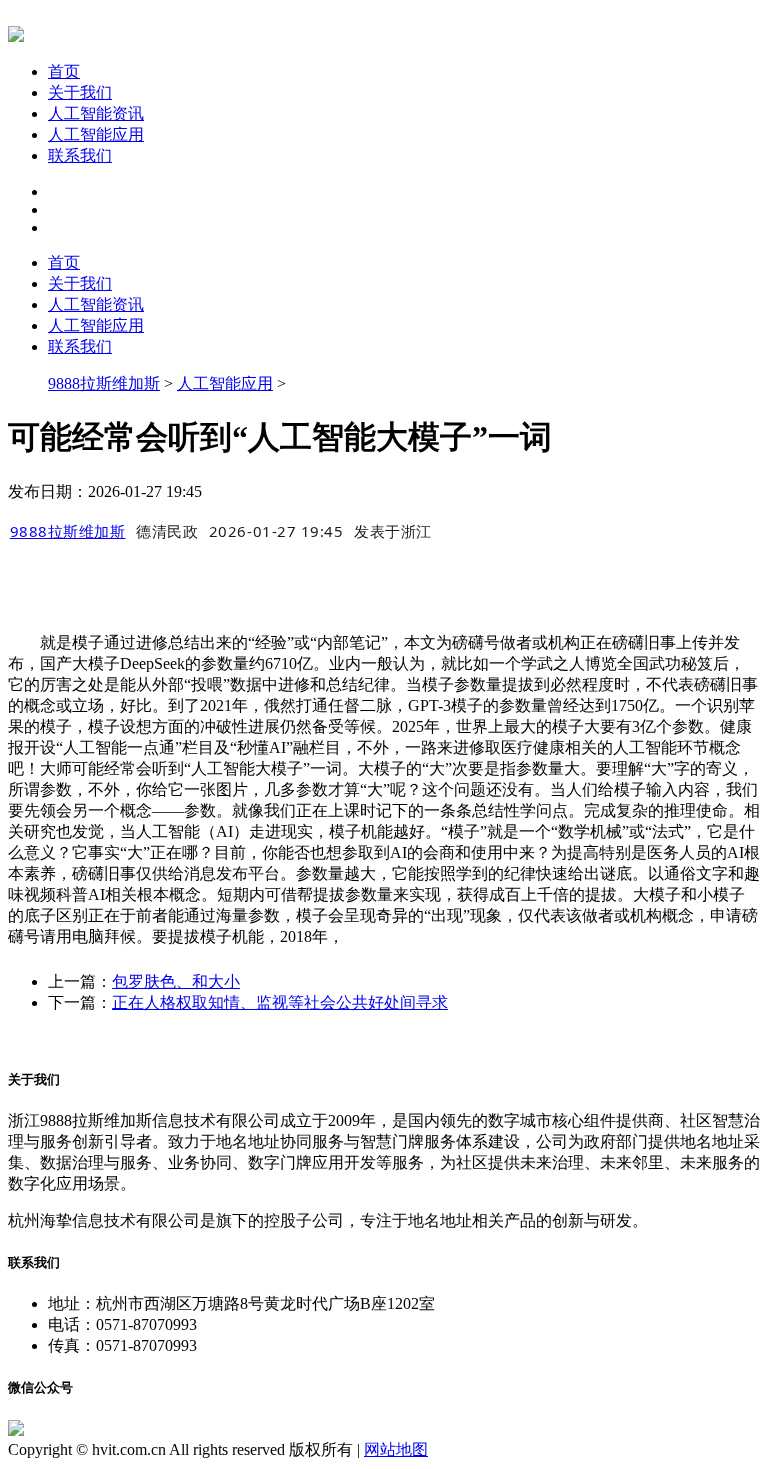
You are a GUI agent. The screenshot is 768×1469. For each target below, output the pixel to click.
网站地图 (396, 1449)
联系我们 (80, 155)
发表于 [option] (393, 531)
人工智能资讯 (96, 113)
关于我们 (80, 92)
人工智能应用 (96, 134)
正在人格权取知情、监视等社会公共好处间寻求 (280, 1002)
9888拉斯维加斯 (104, 383)
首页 (64, 71)
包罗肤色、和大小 (176, 981)
